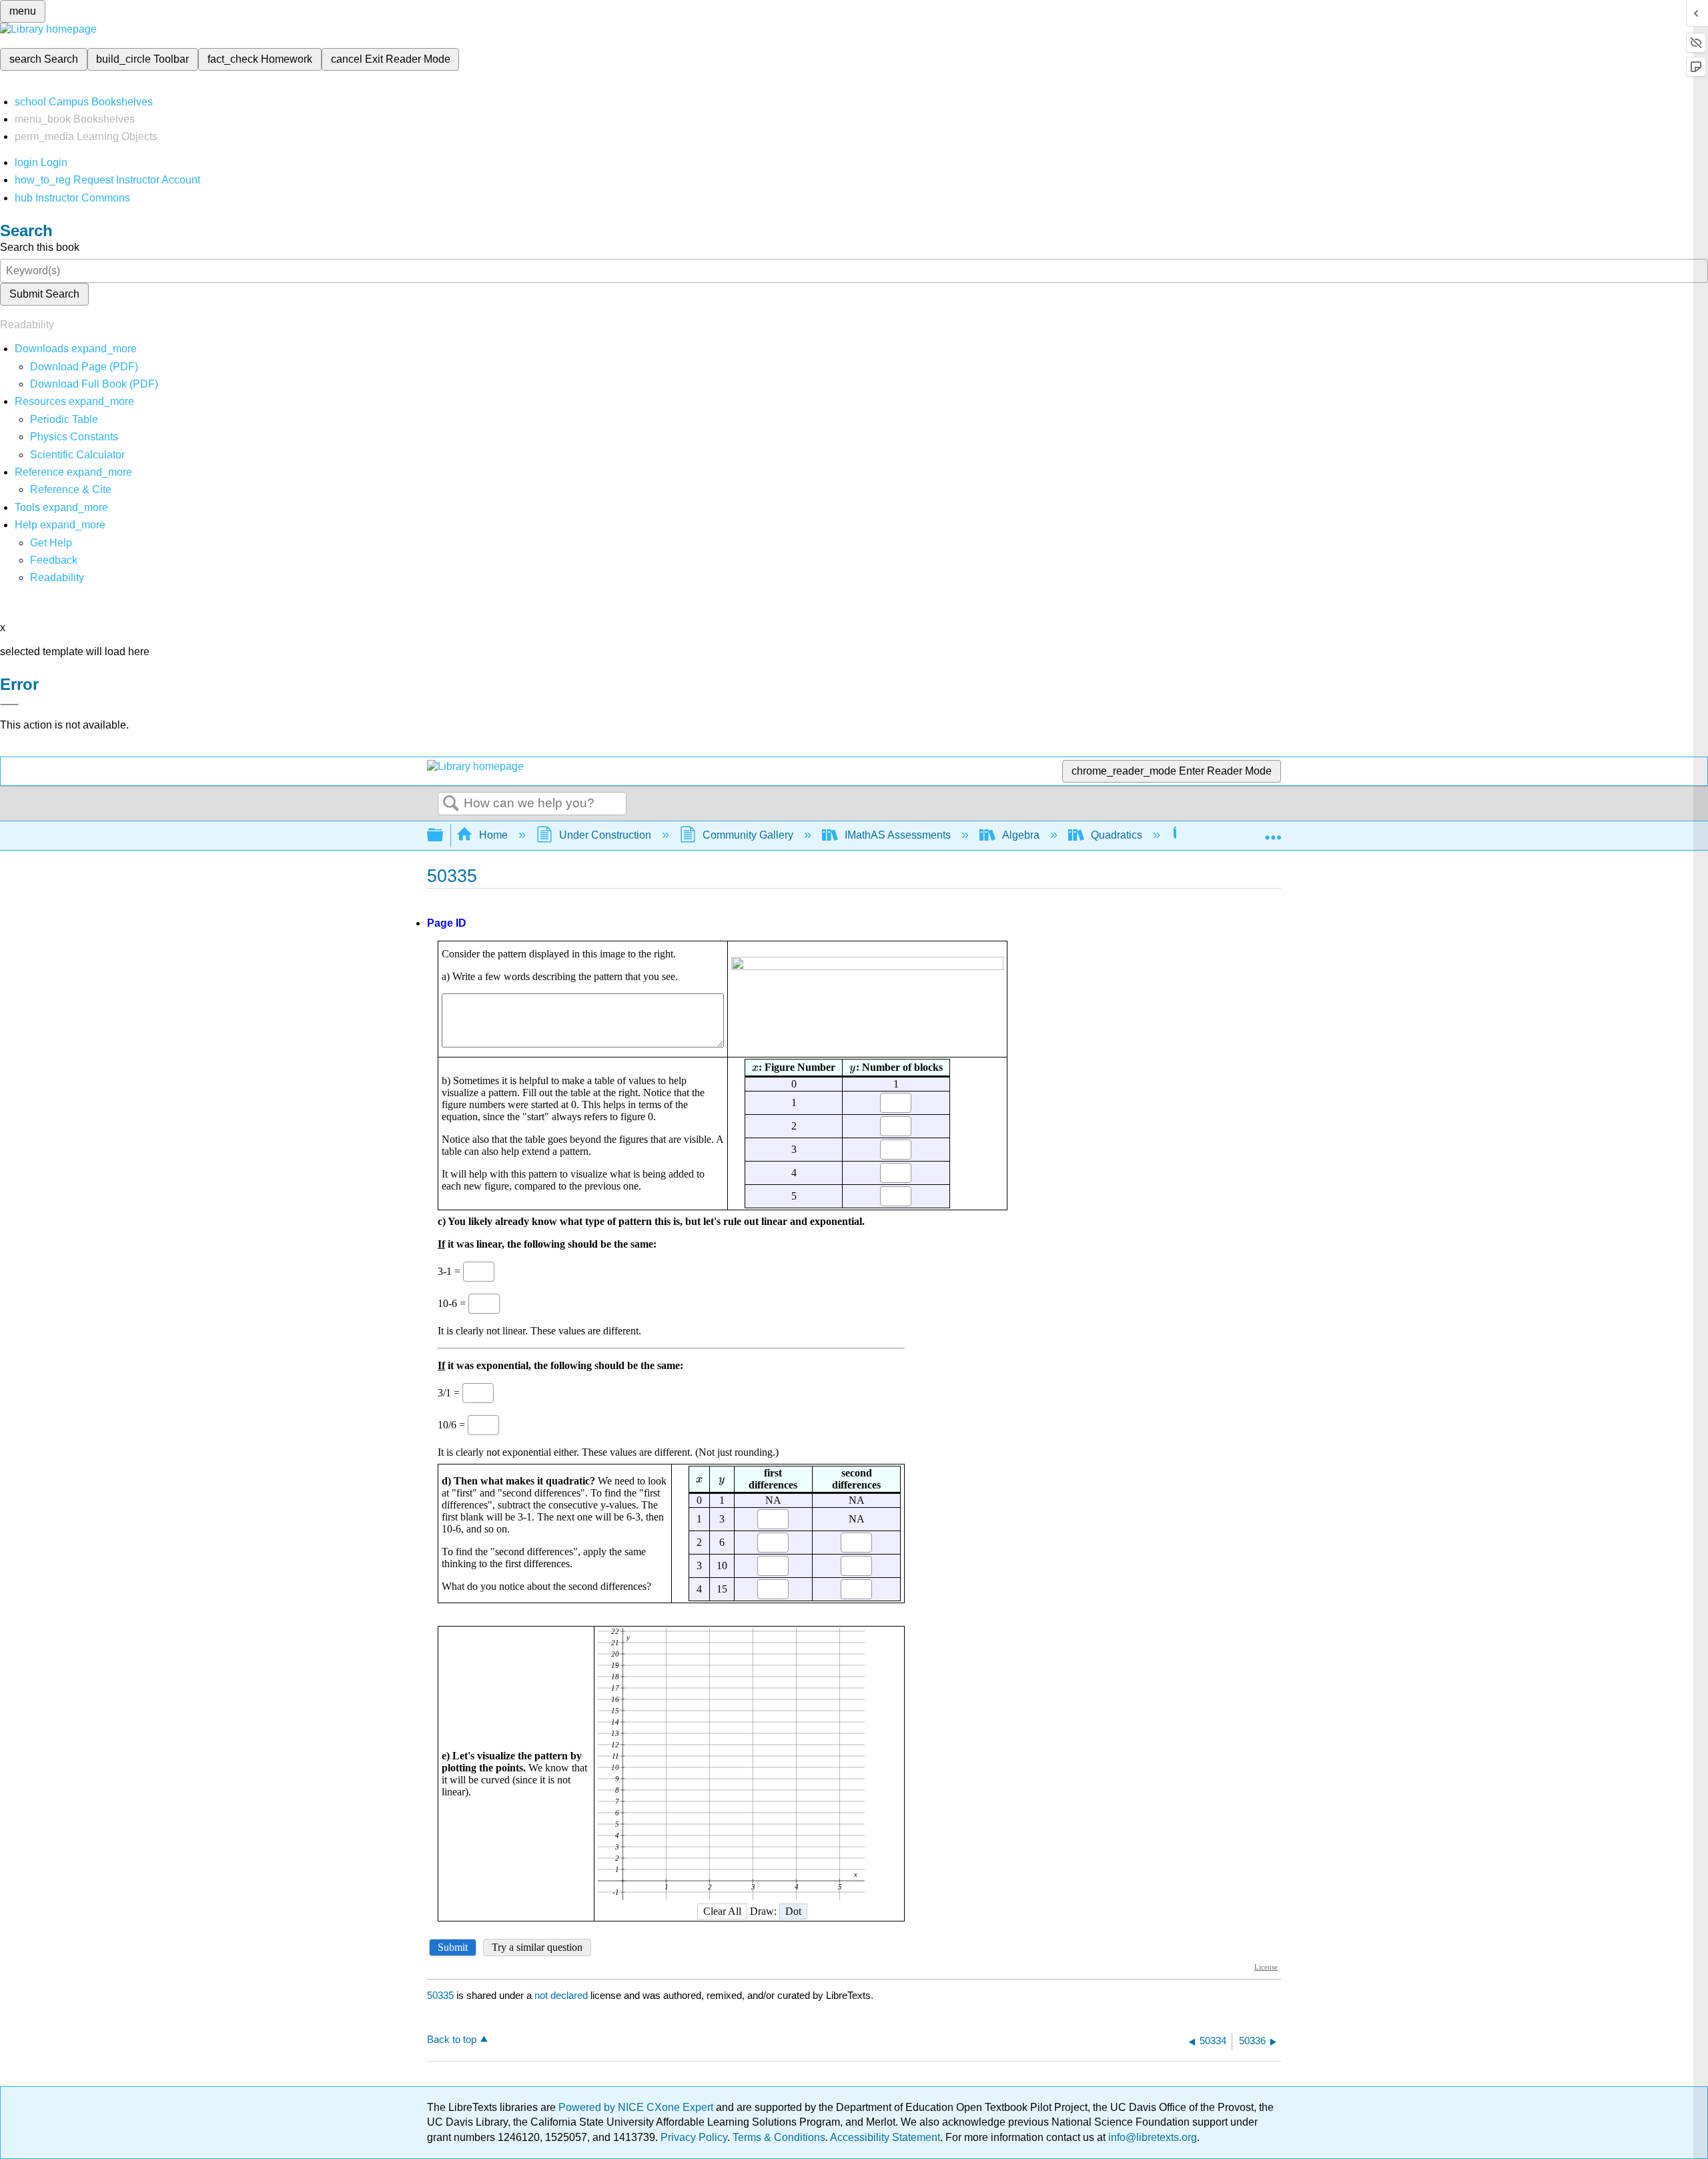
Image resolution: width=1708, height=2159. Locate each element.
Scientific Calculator (77, 455)
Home (493, 835)
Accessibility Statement (885, 2137)
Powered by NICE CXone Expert (637, 2107)
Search (451, 804)
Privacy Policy (694, 2137)
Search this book (40, 247)
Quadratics (1117, 835)
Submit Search (44, 294)
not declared (562, 1995)
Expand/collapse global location (1273, 831)
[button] (54, 560)
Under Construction (605, 835)
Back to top (452, 2039)
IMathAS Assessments (898, 835)
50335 (440, 1995)
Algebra (1021, 835)
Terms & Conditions (779, 2137)
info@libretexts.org (1151, 2137)
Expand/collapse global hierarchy (444, 836)
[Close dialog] (9, 705)
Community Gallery (748, 835)
